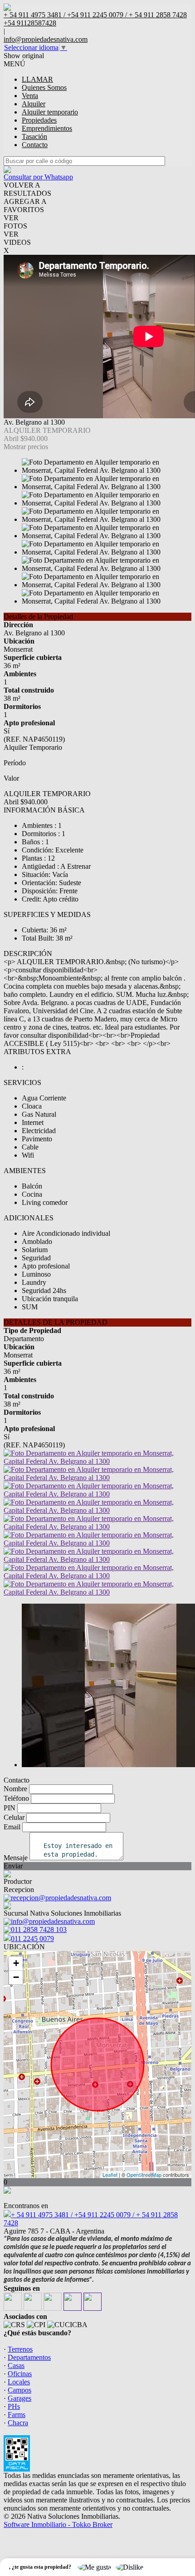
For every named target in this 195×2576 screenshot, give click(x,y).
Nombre (15, 1789)
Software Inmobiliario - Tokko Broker (58, 2524)
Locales (19, 2382)
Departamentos (29, 2357)
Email (12, 1827)
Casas (16, 2365)
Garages (19, 2398)
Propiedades (39, 120)
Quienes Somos (44, 87)
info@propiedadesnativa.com (46, 39)
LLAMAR (37, 79)
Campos (19, 2390)
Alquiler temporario (50, 112)
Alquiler (34, 104)
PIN (10, 1808)
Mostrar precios (26, 447)
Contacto (35, 145)
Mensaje (16, 1858)
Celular (14, 1817)
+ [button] (16, 1963)
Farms (17, 2415)
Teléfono (16, 1798)
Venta (30, 96)
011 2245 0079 (32, 1939)
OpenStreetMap (144, 2175)
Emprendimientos (47, 128)
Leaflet (110, 2175)
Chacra (18, 2423)
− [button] (16, 1977)
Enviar (13, 1866)
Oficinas (20, 2374)
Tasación (34, 136)
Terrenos (20, 2349)
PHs (14, 2406)
